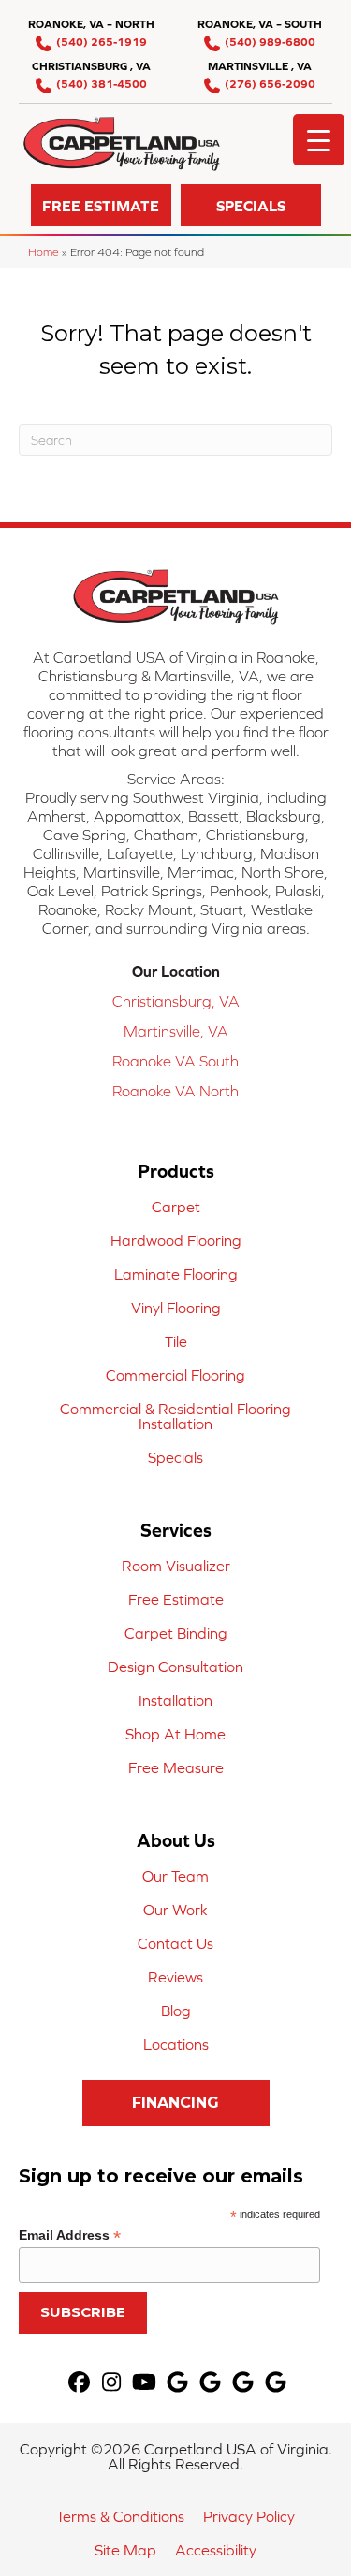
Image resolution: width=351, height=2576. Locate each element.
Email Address (70, 2235)
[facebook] (79, 2383)
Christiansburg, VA (176, 1001)
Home (44, 252)
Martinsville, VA (176, 1031)
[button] (101, 205)
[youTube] (145, 2383)
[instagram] (112, 2383)
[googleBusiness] (177, 2383)
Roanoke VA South (175, 1061)
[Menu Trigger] (319, 140)
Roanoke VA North (175, 1091)
